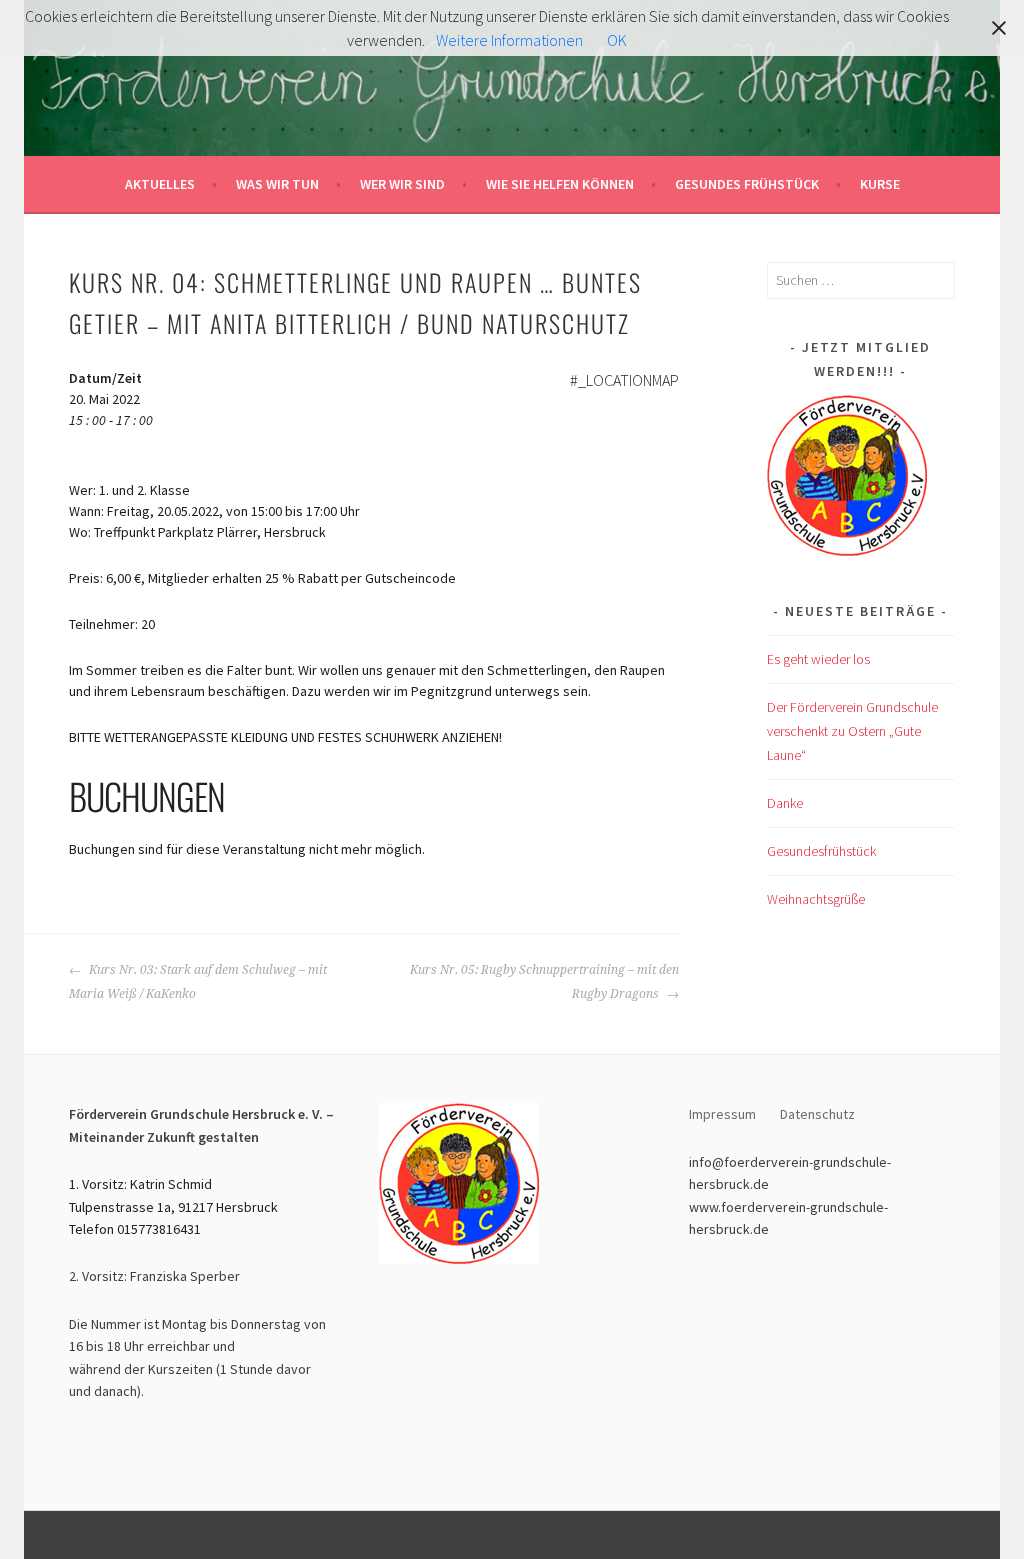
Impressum (722, 1114)
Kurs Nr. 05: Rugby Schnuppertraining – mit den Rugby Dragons (544, 982)
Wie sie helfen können (560, 184)
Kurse (880, 184)
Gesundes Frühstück (747, 184)
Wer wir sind (402, 184)
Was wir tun (277, 184)
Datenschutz (819, 1114)
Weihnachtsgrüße (816, 899)
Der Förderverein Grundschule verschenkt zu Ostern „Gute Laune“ (852, 731)
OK (617, 40)
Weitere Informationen (509, 40)
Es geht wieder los (818, 659)
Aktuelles (160, 184)
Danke (785, 803)
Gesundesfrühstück (821, 851)
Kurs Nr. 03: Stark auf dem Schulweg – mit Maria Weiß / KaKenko (198, 982)
